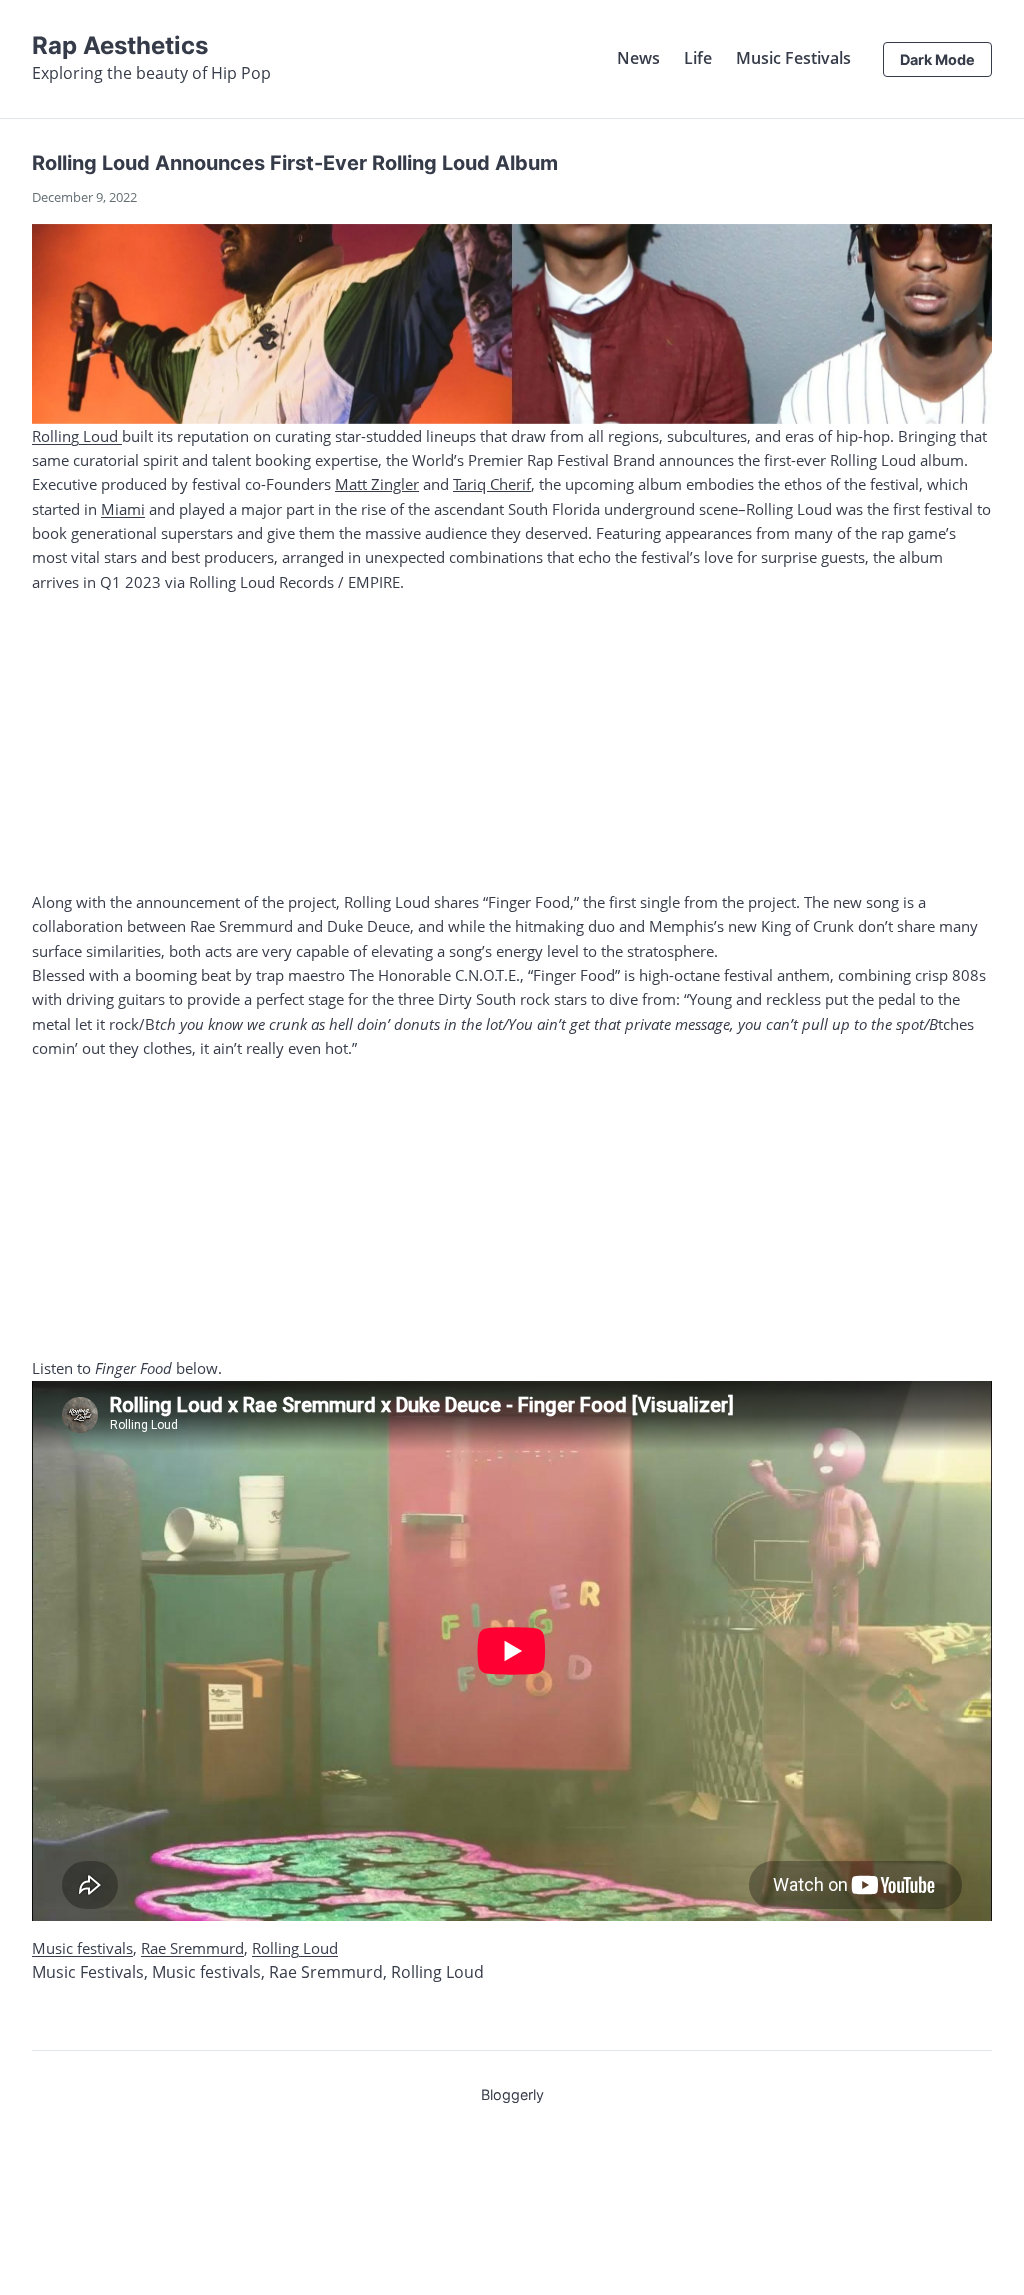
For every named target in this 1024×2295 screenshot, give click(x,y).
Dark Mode (937, 59)
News (638, 58)
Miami (123, 509)
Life (698, 58)
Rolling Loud (77, 436)
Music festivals (82, 1948)
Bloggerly (512, 2094)
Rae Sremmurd (192, 1948)
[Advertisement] (512, 742)
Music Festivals (793, 58)
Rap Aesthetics (120, 45)
